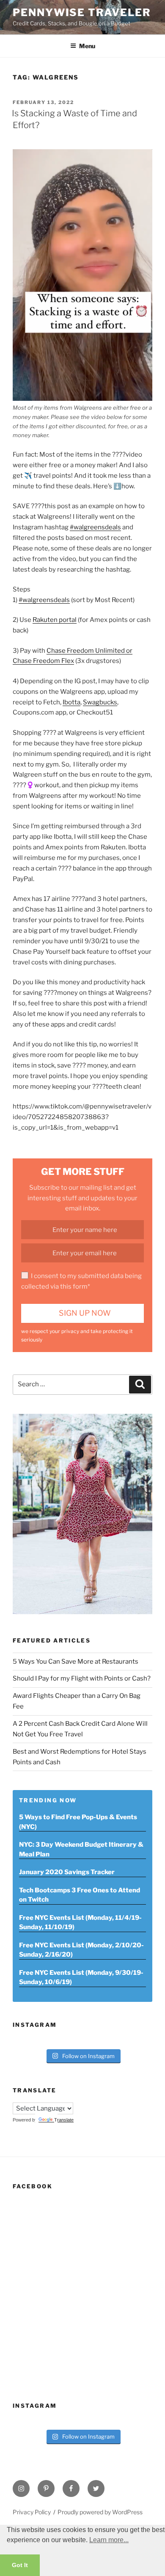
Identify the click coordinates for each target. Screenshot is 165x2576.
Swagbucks (100, 702)
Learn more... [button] (109, 2540)
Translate (64, 2120)
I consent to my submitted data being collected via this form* (81, 1281)
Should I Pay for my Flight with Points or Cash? (82, 1678)
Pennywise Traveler (82, 12)
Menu (87, 46)
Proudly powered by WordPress (100, 2512)
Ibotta (71, 702)
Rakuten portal (55, 620)
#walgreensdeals (95, 527)
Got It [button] (20, 2565)
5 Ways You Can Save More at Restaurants (76, 1662)
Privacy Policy (32, 2512)
